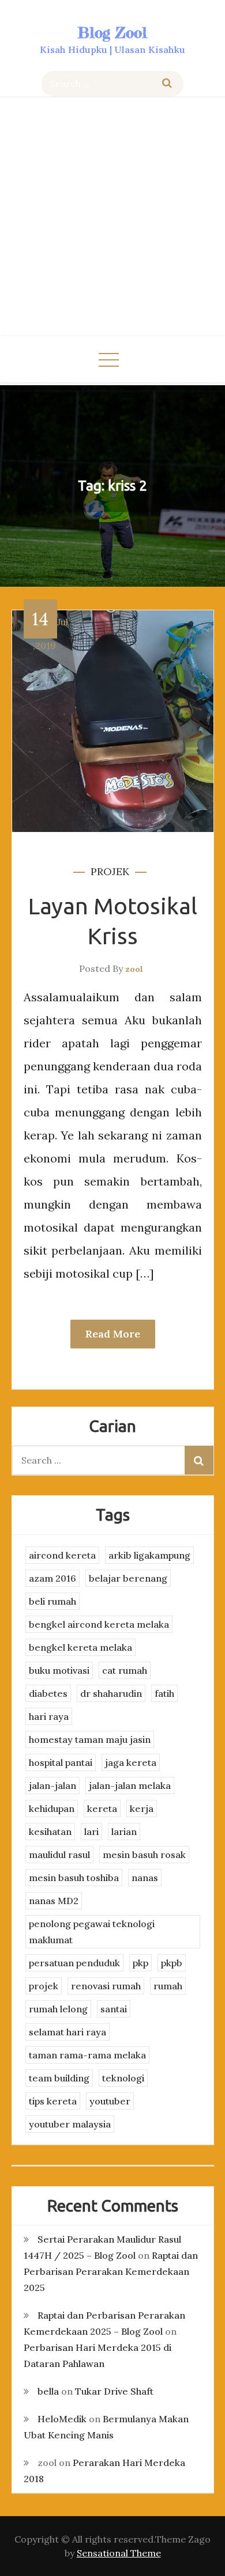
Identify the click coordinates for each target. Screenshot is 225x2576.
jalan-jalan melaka (130, 1785)
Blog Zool (112, 33)
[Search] (167, 84)
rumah (168, 1986)
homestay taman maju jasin (90, 1739)
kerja (142, 1808)
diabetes (48, 1693)
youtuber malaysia (70, 2124)
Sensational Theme (119, 2553)
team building (59, 2078)
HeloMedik (62, 2419)
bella (48, 2391)
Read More (113, 1334)
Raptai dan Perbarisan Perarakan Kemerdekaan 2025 (111, 2271)
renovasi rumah (106, 1986)
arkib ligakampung (149, 1555)
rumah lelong (58, 2009)
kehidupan (52, 1808)
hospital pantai (61, 1762)
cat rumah (125, 1670)
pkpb (172, 1963)
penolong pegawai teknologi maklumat (92, 1932)
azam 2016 (52, 1578)
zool (134, 969)
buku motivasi (59, 1670)
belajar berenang (128, 1578)
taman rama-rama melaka (87, 2055)
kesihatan (50, 1832)
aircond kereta (62, 1555)
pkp (140, 1963)
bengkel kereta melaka (80, 1647)
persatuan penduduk (74, 1963)
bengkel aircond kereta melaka (99, 1624)
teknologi (123, 2078)
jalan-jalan (52, 1785)
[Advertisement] (112, 218)
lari (91, 1832)
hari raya (49, 1716)
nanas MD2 (54, 1901)
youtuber (110, 2101)
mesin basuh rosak (144, 1855)
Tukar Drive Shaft (114, 2391)
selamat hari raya (67, 2032)
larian (124, 1832)
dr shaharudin (111, 1693)
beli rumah (52, 1601)
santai (114, 2009)
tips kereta (53, 2101)
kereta (102, 1808)
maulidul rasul (59, 1855)
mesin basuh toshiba (74, 1878)
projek (110, 871)
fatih (164, 1693)
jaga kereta (131, 1762)
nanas (145, 1878)
